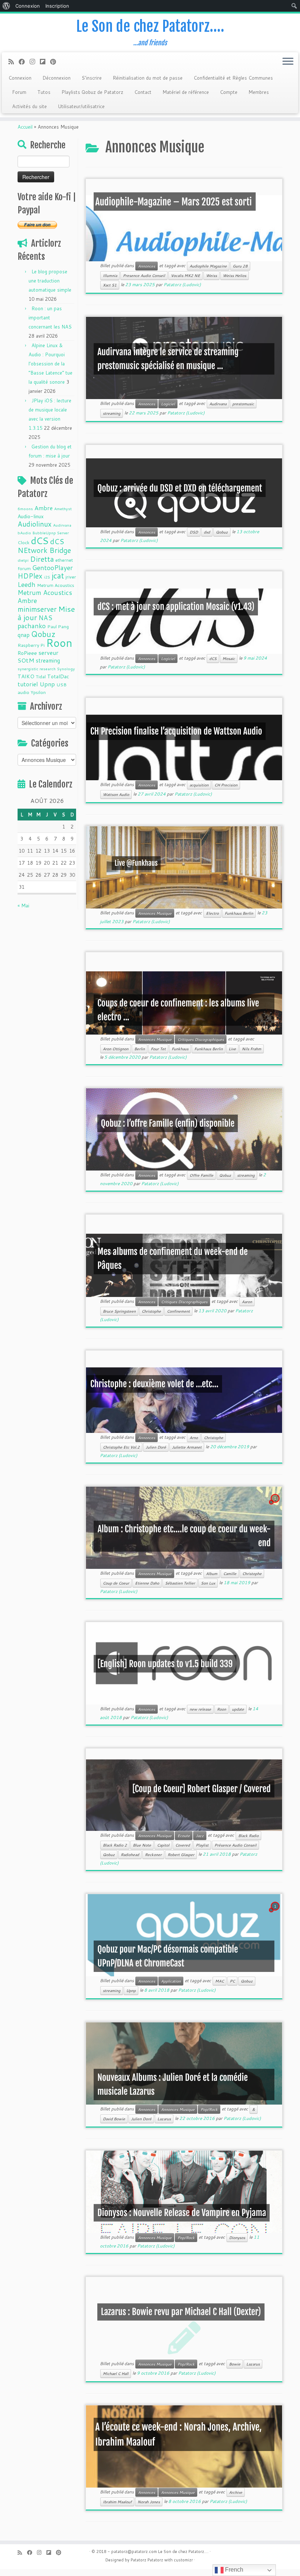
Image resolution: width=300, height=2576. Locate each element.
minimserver (37, 609)
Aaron (247, 1302)
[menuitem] (6, 6)
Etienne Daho (147, 1583)
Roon (59, 643)
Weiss (211, 276)
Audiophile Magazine (208, 266)
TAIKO (26, 676)
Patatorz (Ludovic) (182, 284)
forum (24, 568)
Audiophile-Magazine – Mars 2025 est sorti (174, 201)
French (233, 2570)
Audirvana (62, 525)
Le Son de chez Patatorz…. (150, 26)
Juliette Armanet (187, 1447)
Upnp (47, 684)
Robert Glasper (181, 1855)
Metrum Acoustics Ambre (45, 597)
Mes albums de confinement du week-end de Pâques (172, 1259)
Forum (19, 92)
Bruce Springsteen (119, 1311)
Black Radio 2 (115, 1845)
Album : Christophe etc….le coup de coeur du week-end (184, 1536)
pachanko (32, 626)
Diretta (42, 559)
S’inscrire (92, 78)
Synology (66, 669)
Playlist (202, 1845)
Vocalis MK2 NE (185, 276)
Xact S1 (110, 285)
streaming (48, 660)
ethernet (64, 560)
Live (232, 1049)
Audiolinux (35, 524)
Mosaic (229, 659)
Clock (23, 542)
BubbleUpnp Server (51, 533)
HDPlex (30, 576)
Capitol (163, 1845)
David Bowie (114, 2119)
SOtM (26, 660)
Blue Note (142, 1845)
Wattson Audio (116, 794)
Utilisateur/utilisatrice (81, 106)
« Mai (23, 906)
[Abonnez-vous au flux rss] (14, 62)
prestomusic (243, 404)
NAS (45, 618)
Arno (194, 1438)
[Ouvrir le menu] (288, 62)
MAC (220, 1981)
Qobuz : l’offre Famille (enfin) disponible (168, 1123)
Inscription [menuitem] (57, 6)
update (238, 1709)
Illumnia (110, 276)
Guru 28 (240, 266)
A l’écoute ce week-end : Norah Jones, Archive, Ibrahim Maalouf (179, 2435)
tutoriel (28, 684)
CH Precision (226, 785)
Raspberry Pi (31, 645)
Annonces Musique (155, 913)
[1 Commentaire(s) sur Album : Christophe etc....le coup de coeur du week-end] (276, 1505)
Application (171, 1981)
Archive (236, 2492)
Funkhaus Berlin (239, 913)
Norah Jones (149, 2502)
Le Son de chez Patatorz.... (183, 2552)
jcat (58, 576)
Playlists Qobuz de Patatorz (92, 92)
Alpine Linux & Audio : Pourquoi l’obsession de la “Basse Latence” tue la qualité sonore (50, 364)
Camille (230, 1574)
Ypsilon (38, 692)
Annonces (147, 266)
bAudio (24, 533)
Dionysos (237, 2238)
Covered (183, 1845)
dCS (40, 540)
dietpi (23, 560)
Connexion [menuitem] (28, 6)
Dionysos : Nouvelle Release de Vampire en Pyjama (182, 2213)
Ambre (44, 508)
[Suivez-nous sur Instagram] (35, 62)
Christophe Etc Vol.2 (121, 1447)
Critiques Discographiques (201, 1039)
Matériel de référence (186, 92)
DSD (194, 532)
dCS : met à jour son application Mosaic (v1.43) (176, 607)
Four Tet (158, 1049)
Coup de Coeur (116, 1583)
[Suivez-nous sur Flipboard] (45, 62)
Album (212, 1574)
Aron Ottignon (116, 1049)
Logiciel (168, 404)
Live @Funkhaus (136, 863)
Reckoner (153, 1855)
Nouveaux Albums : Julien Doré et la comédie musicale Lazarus (172, 2084)
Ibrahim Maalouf (117, 2502)
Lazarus (164, 2119)
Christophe (151, 1311)
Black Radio (248, 1836)
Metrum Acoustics (56, 585)
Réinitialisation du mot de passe (148, 78)
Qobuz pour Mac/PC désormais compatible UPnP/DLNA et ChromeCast (168, 1956)
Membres (259, 92)
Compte (229, 92)
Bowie (235, 2364)
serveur (48, 652)
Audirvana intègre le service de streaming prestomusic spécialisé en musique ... (168, 359)
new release (200, 1709)
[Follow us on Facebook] (24, 62)
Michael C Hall (116, 2374)
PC (232, 1981)
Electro (212, 913)
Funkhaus (180, 1049)
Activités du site (29, 106)
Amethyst (63, 509)
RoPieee (27, 653)
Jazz (200, 1836)
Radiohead (130, 1855)
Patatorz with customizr (170, 2560)
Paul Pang (58, 626)
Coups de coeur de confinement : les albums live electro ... (178, 1010)
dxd (207, 532)
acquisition (199, 785)
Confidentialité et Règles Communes (233, 78)
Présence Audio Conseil (235, 1845)
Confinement (178, 1311)
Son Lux (208, 1583)
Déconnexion (57, 78)
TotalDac (58, 676)
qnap (24, 635)
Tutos (44, 92)
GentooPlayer (52, 568)
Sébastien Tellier (180, 1583)
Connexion (20, 78)
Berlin (140, 1049)
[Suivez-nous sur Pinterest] (55, 62)
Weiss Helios (235, 276)
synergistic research (37, 669)
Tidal (41, 676)
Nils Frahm (252, 1049)
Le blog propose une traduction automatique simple (50, 281)
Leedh (27, 585)
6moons (25, 509)
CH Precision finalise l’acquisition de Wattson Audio (176, 731)
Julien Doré (156, 1447)
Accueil (25, 127)
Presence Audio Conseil (144, 276)
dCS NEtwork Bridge (44, 546)
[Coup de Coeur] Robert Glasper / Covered (202, 1789)
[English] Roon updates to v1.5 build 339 (165, 1663)
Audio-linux (31, 516)
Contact (143, 92)
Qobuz (43, 634)
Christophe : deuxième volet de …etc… (154, 1384)
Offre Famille (201, 1175)
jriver (71, 577)
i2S (47, 577)
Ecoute (184, 1836)
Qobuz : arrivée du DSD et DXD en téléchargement (180, 488)
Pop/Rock (209, 2109)
